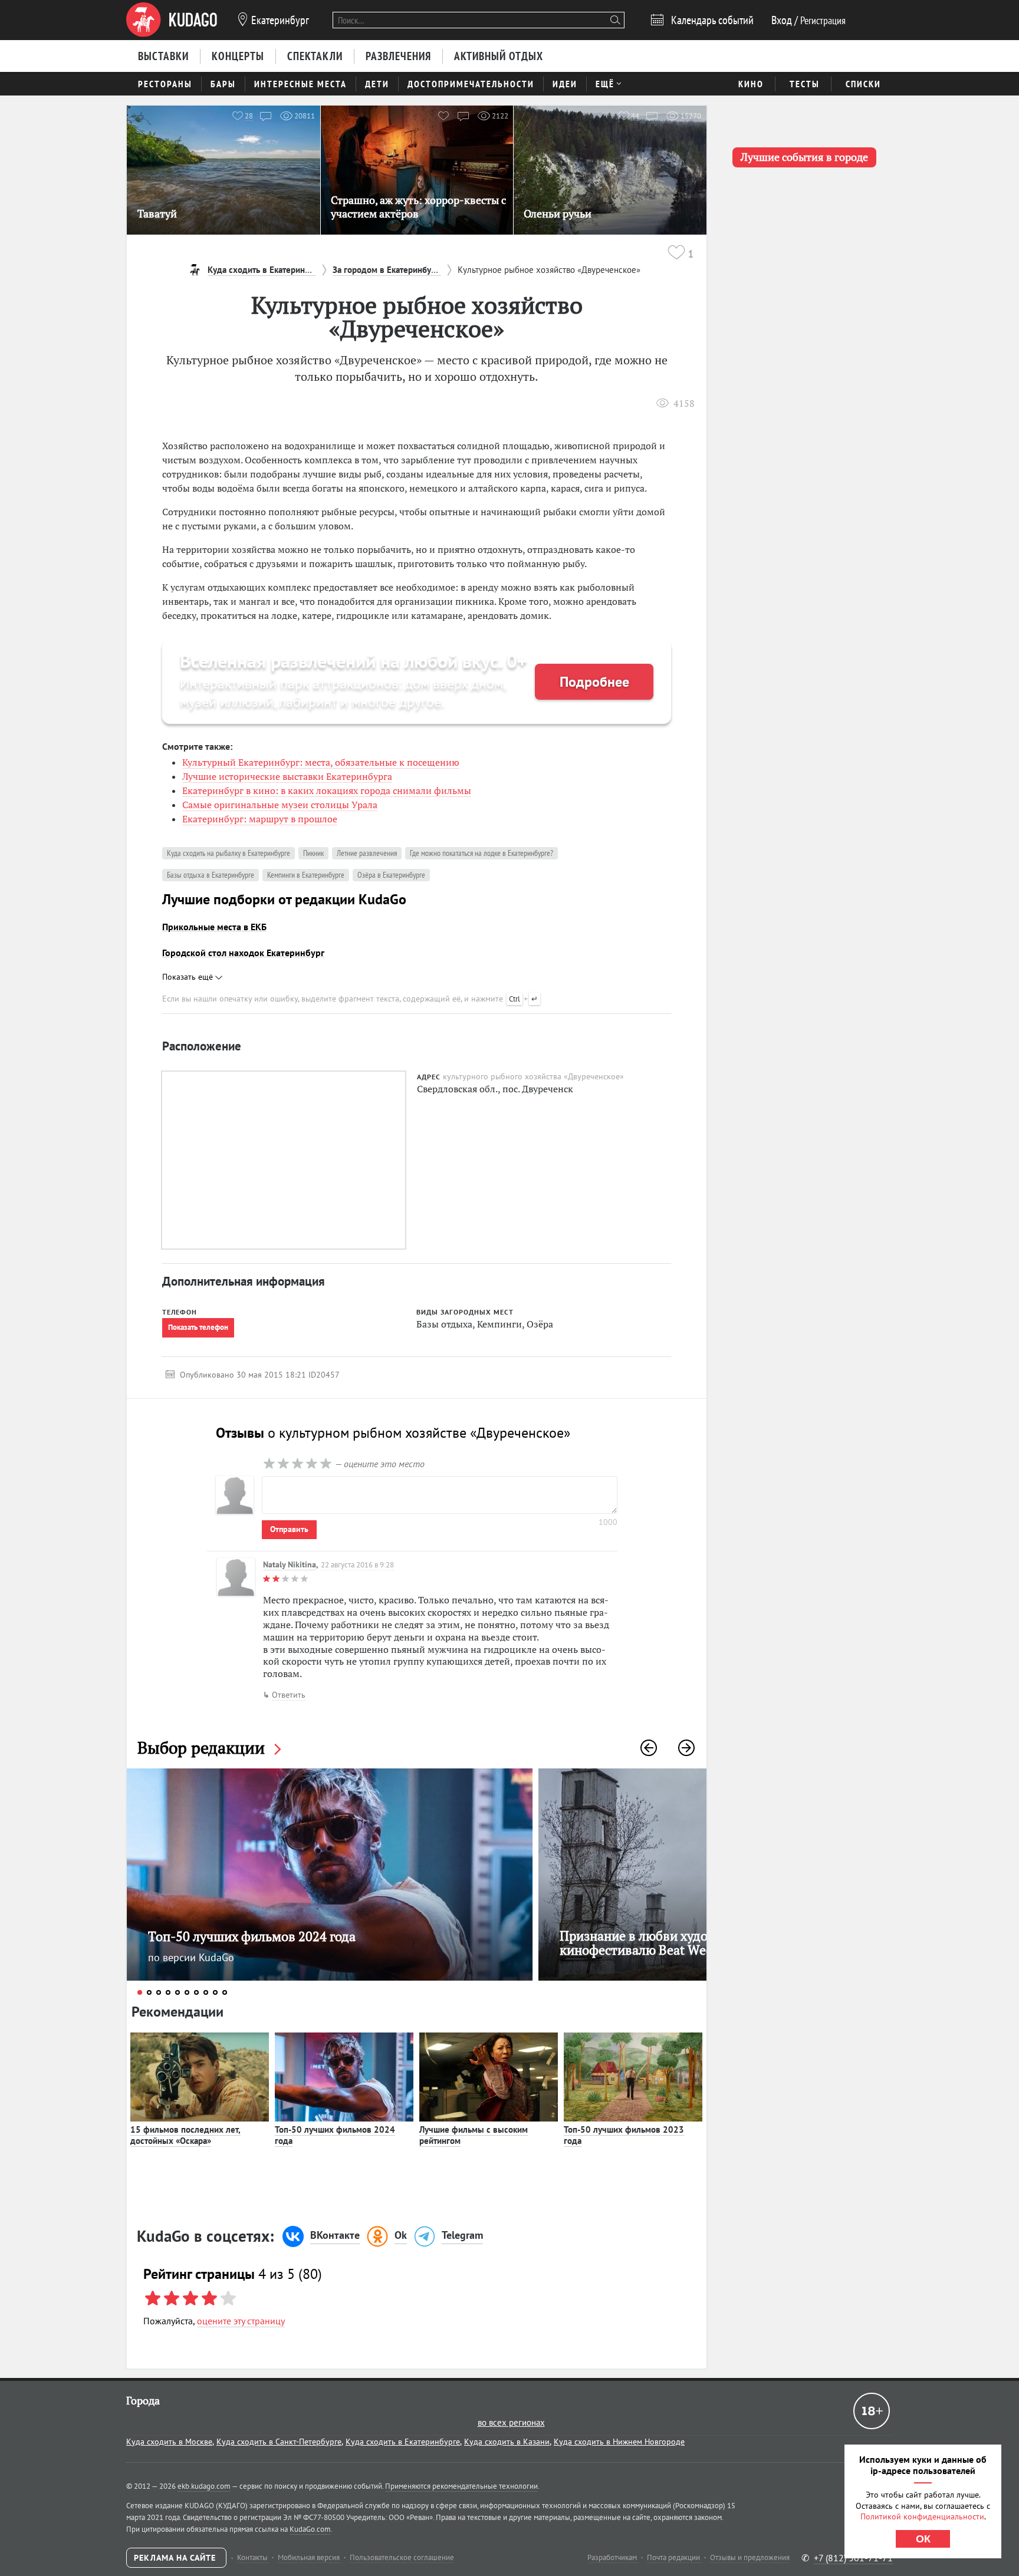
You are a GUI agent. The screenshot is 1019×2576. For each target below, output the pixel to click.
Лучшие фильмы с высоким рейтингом (474, 2135)
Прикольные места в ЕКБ (214, 927)
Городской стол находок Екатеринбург (243, 953)
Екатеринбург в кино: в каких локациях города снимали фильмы (327, 790)
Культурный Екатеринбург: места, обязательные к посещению (321, 762)
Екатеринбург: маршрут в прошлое (260, 819)
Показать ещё (189, 977)
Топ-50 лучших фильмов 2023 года (624, 2135)
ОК (923, 2539)
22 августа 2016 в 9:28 (357, 1565)
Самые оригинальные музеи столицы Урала (280, 805)
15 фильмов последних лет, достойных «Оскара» (185, 2135)
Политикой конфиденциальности (922, 2516)
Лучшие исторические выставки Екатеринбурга (287, 776)
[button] (649, 1748)
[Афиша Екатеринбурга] (172, 20)
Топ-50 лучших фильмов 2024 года (335, 2135)
